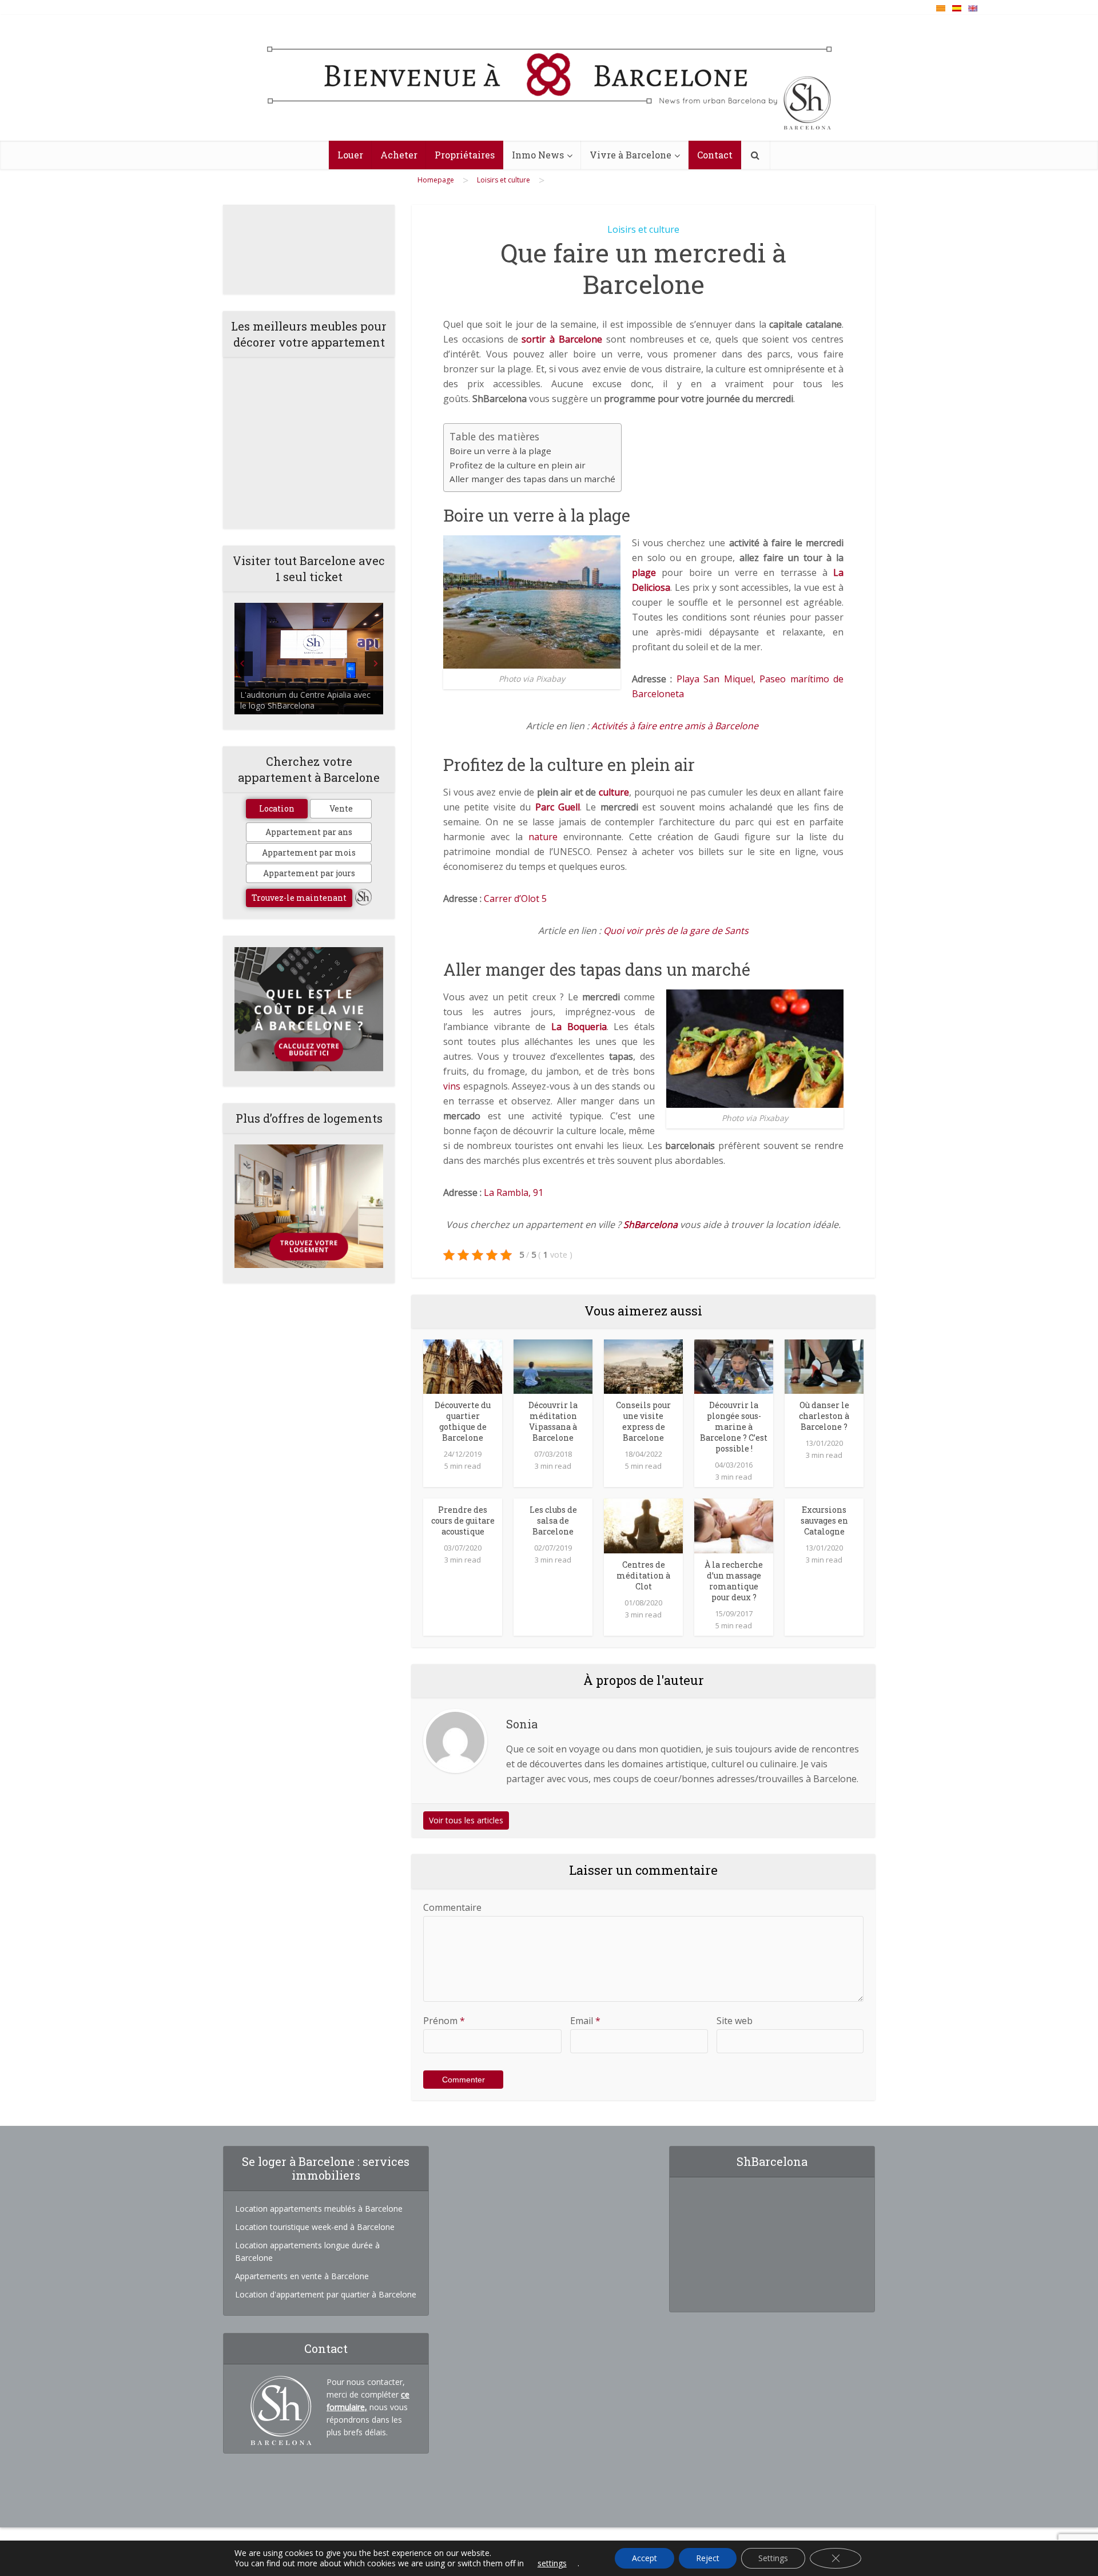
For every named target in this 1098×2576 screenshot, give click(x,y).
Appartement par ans (309, 832)
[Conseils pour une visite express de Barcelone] (643, 1366)
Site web (735, 2021)
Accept (645, 2558)
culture (614, 792)
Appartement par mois (309, 852)
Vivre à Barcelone (630, 155)
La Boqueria (579, 1027)
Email (585, 2021)
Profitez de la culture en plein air (518, 465)
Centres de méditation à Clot (643, 1575)
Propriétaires (465, 155)
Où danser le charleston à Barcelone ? (824, 1416)
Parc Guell (558, 807)
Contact (715, 155)
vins (452, 1086)
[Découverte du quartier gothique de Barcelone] (463, 1366)
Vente (341, 808)
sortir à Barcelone (562, 339)
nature (543, 837)
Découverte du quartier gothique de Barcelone (463, 1421)
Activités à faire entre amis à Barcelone (675, 726)
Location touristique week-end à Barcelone (315, 2227)
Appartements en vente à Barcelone (302, 2276)
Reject (708, 2558)
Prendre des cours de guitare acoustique (463, 1520)
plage (644, 573)
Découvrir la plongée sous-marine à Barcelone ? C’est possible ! (734, 1427)
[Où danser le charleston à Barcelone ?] (824, 1366)
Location (277, 808)
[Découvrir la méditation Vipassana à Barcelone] (553, 1366)
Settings (773, 2558)
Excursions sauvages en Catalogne (824, 1520)
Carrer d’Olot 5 (515, 899)
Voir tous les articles (466, 1820)
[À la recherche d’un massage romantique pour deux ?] (734, 1525)
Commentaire (452, 1907)
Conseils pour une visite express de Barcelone (643, 1421)
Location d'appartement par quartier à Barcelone (326, 2294)
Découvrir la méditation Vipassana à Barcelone (553, 1421)
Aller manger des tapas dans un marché (532, 479)
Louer (350, 155)
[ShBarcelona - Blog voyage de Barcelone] (549, 78)
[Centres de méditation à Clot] (643, 1525)
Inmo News (538, 155)
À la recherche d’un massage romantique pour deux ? (734, 1581)
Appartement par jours (309, 873)
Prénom (444, 2021)
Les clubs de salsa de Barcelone (553, 1520)
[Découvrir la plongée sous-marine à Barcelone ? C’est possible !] (734, 1366)
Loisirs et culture (643, 229)
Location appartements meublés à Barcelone (319, 2209)
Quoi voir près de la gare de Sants (676, 931)
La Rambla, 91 (514, 1192)
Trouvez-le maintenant (299, 898)
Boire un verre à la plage (500, 451)
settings (552, 2563)
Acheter (399, 155)
